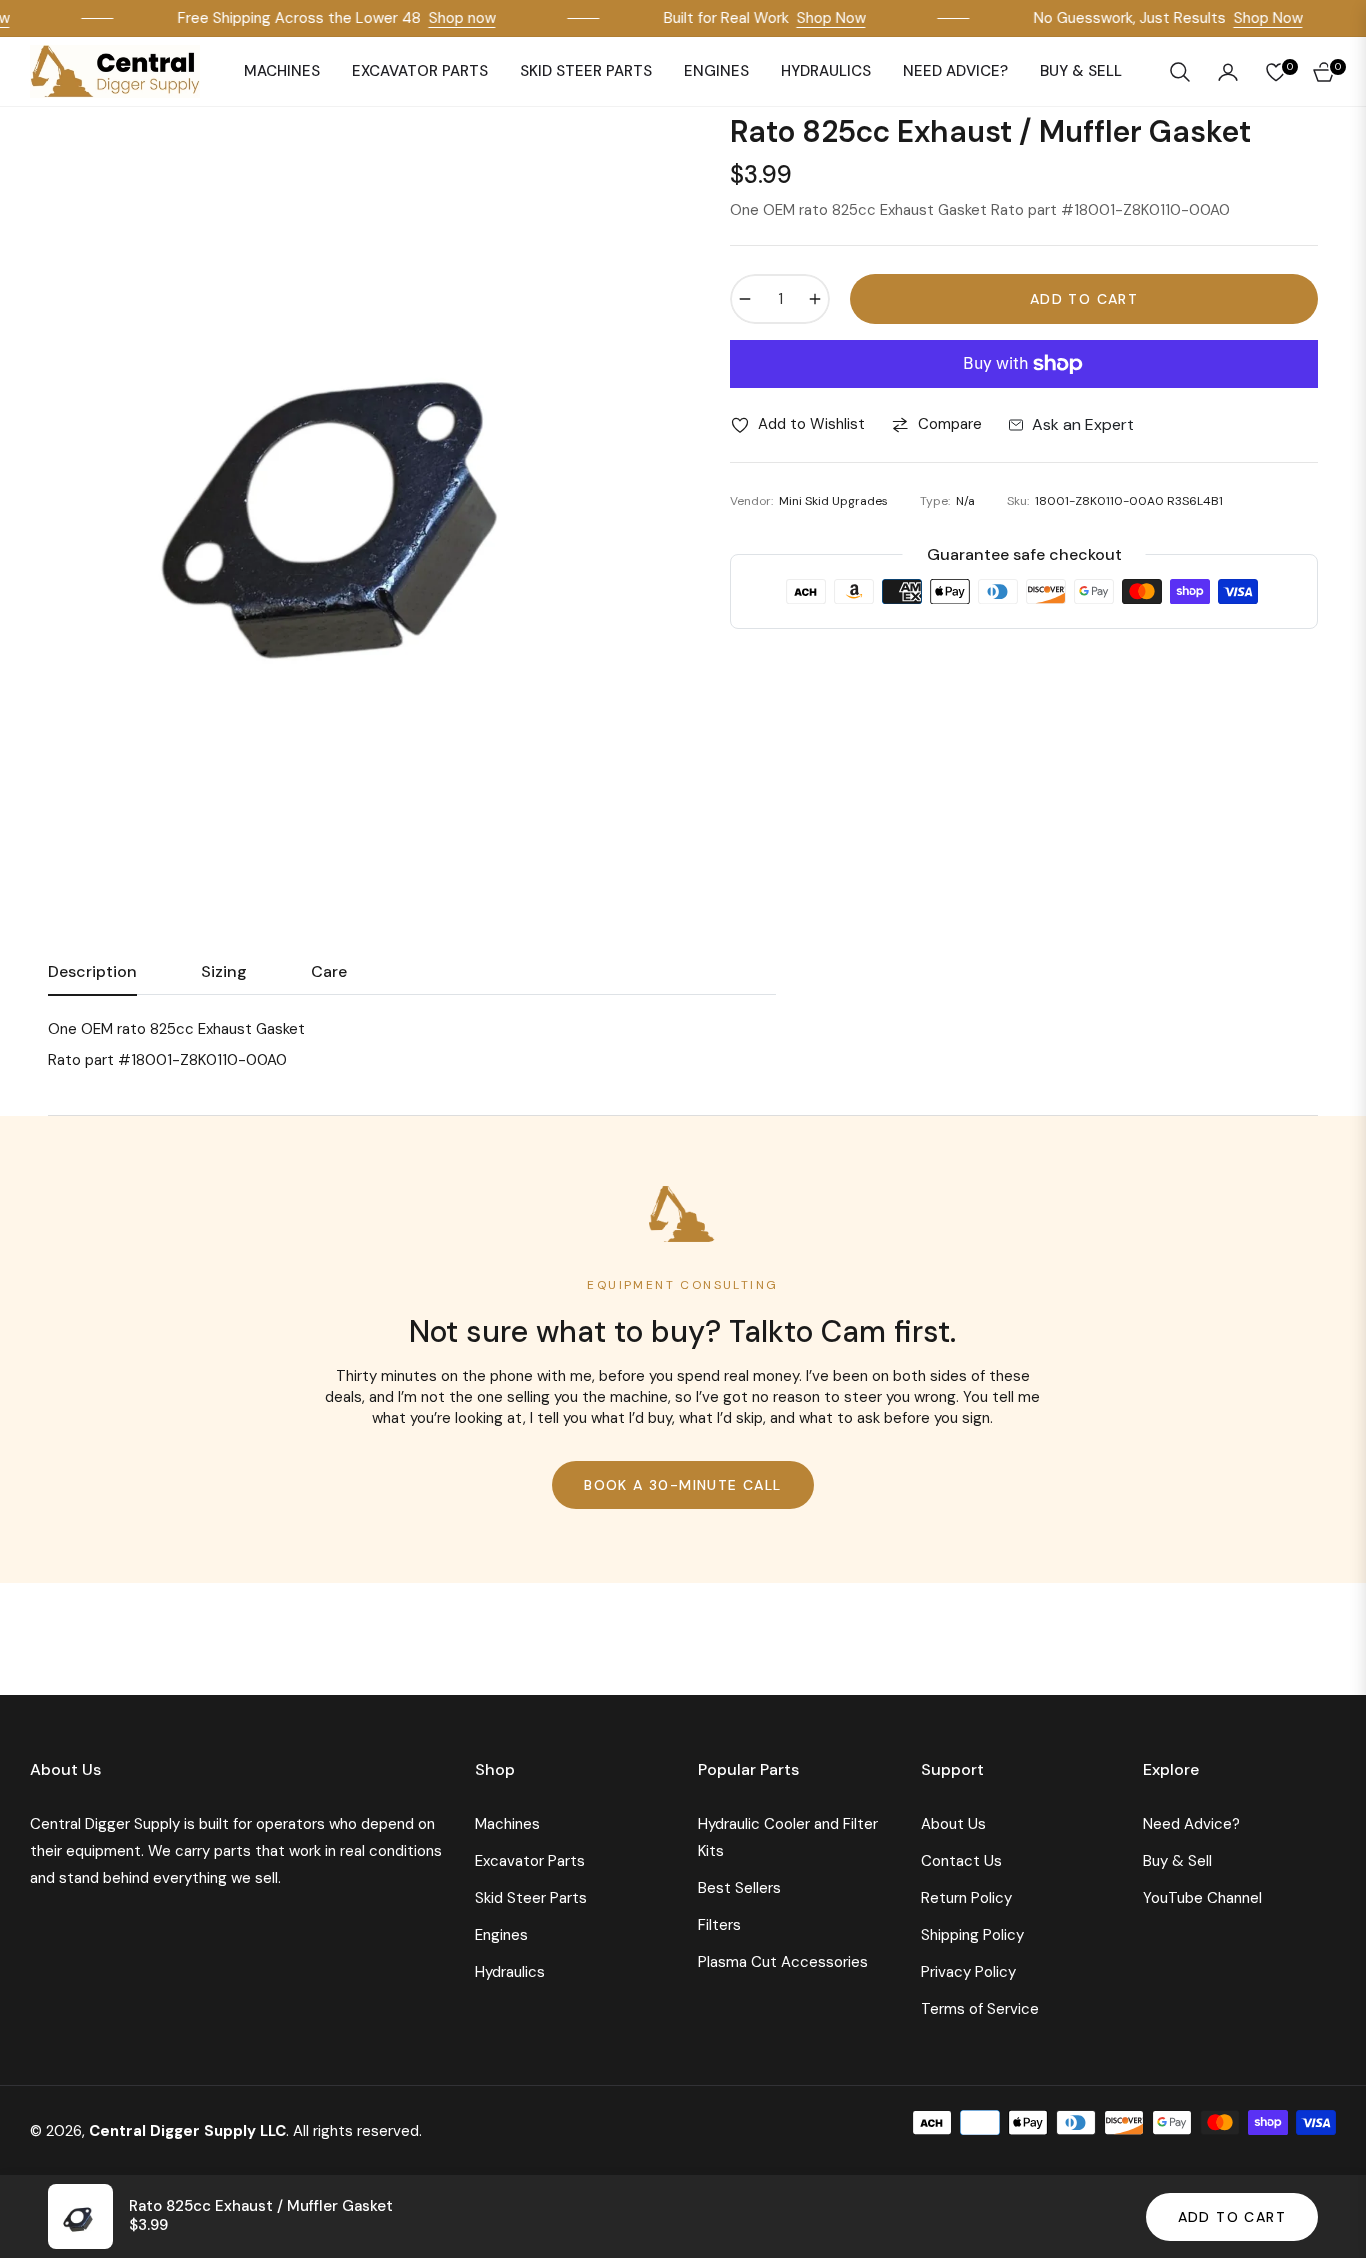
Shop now (443, 18)
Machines (507, 1824)
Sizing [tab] (224, 972)
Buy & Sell (1177, 1861)
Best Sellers (739, 1888)
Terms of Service (980, 2009)
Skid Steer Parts (531, 1898)
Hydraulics (510, 1972)
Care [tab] (329, 972)
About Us (953, 1824)
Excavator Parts (530, 1861)
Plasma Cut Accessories (783, 1962)
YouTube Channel (1202, 1898)
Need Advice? (1191, 1824)
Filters (719, 1925)
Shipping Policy (972, 1935)
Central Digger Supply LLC (187, 2131)
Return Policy (966, 1898)
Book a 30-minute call (682, 1485)
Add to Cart (1232, 2217)
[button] (1180, 72)
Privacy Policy (968, 1972)
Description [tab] (92, 972)
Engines (501, 1935)
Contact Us (961, 1861)
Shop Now (812, 18)
